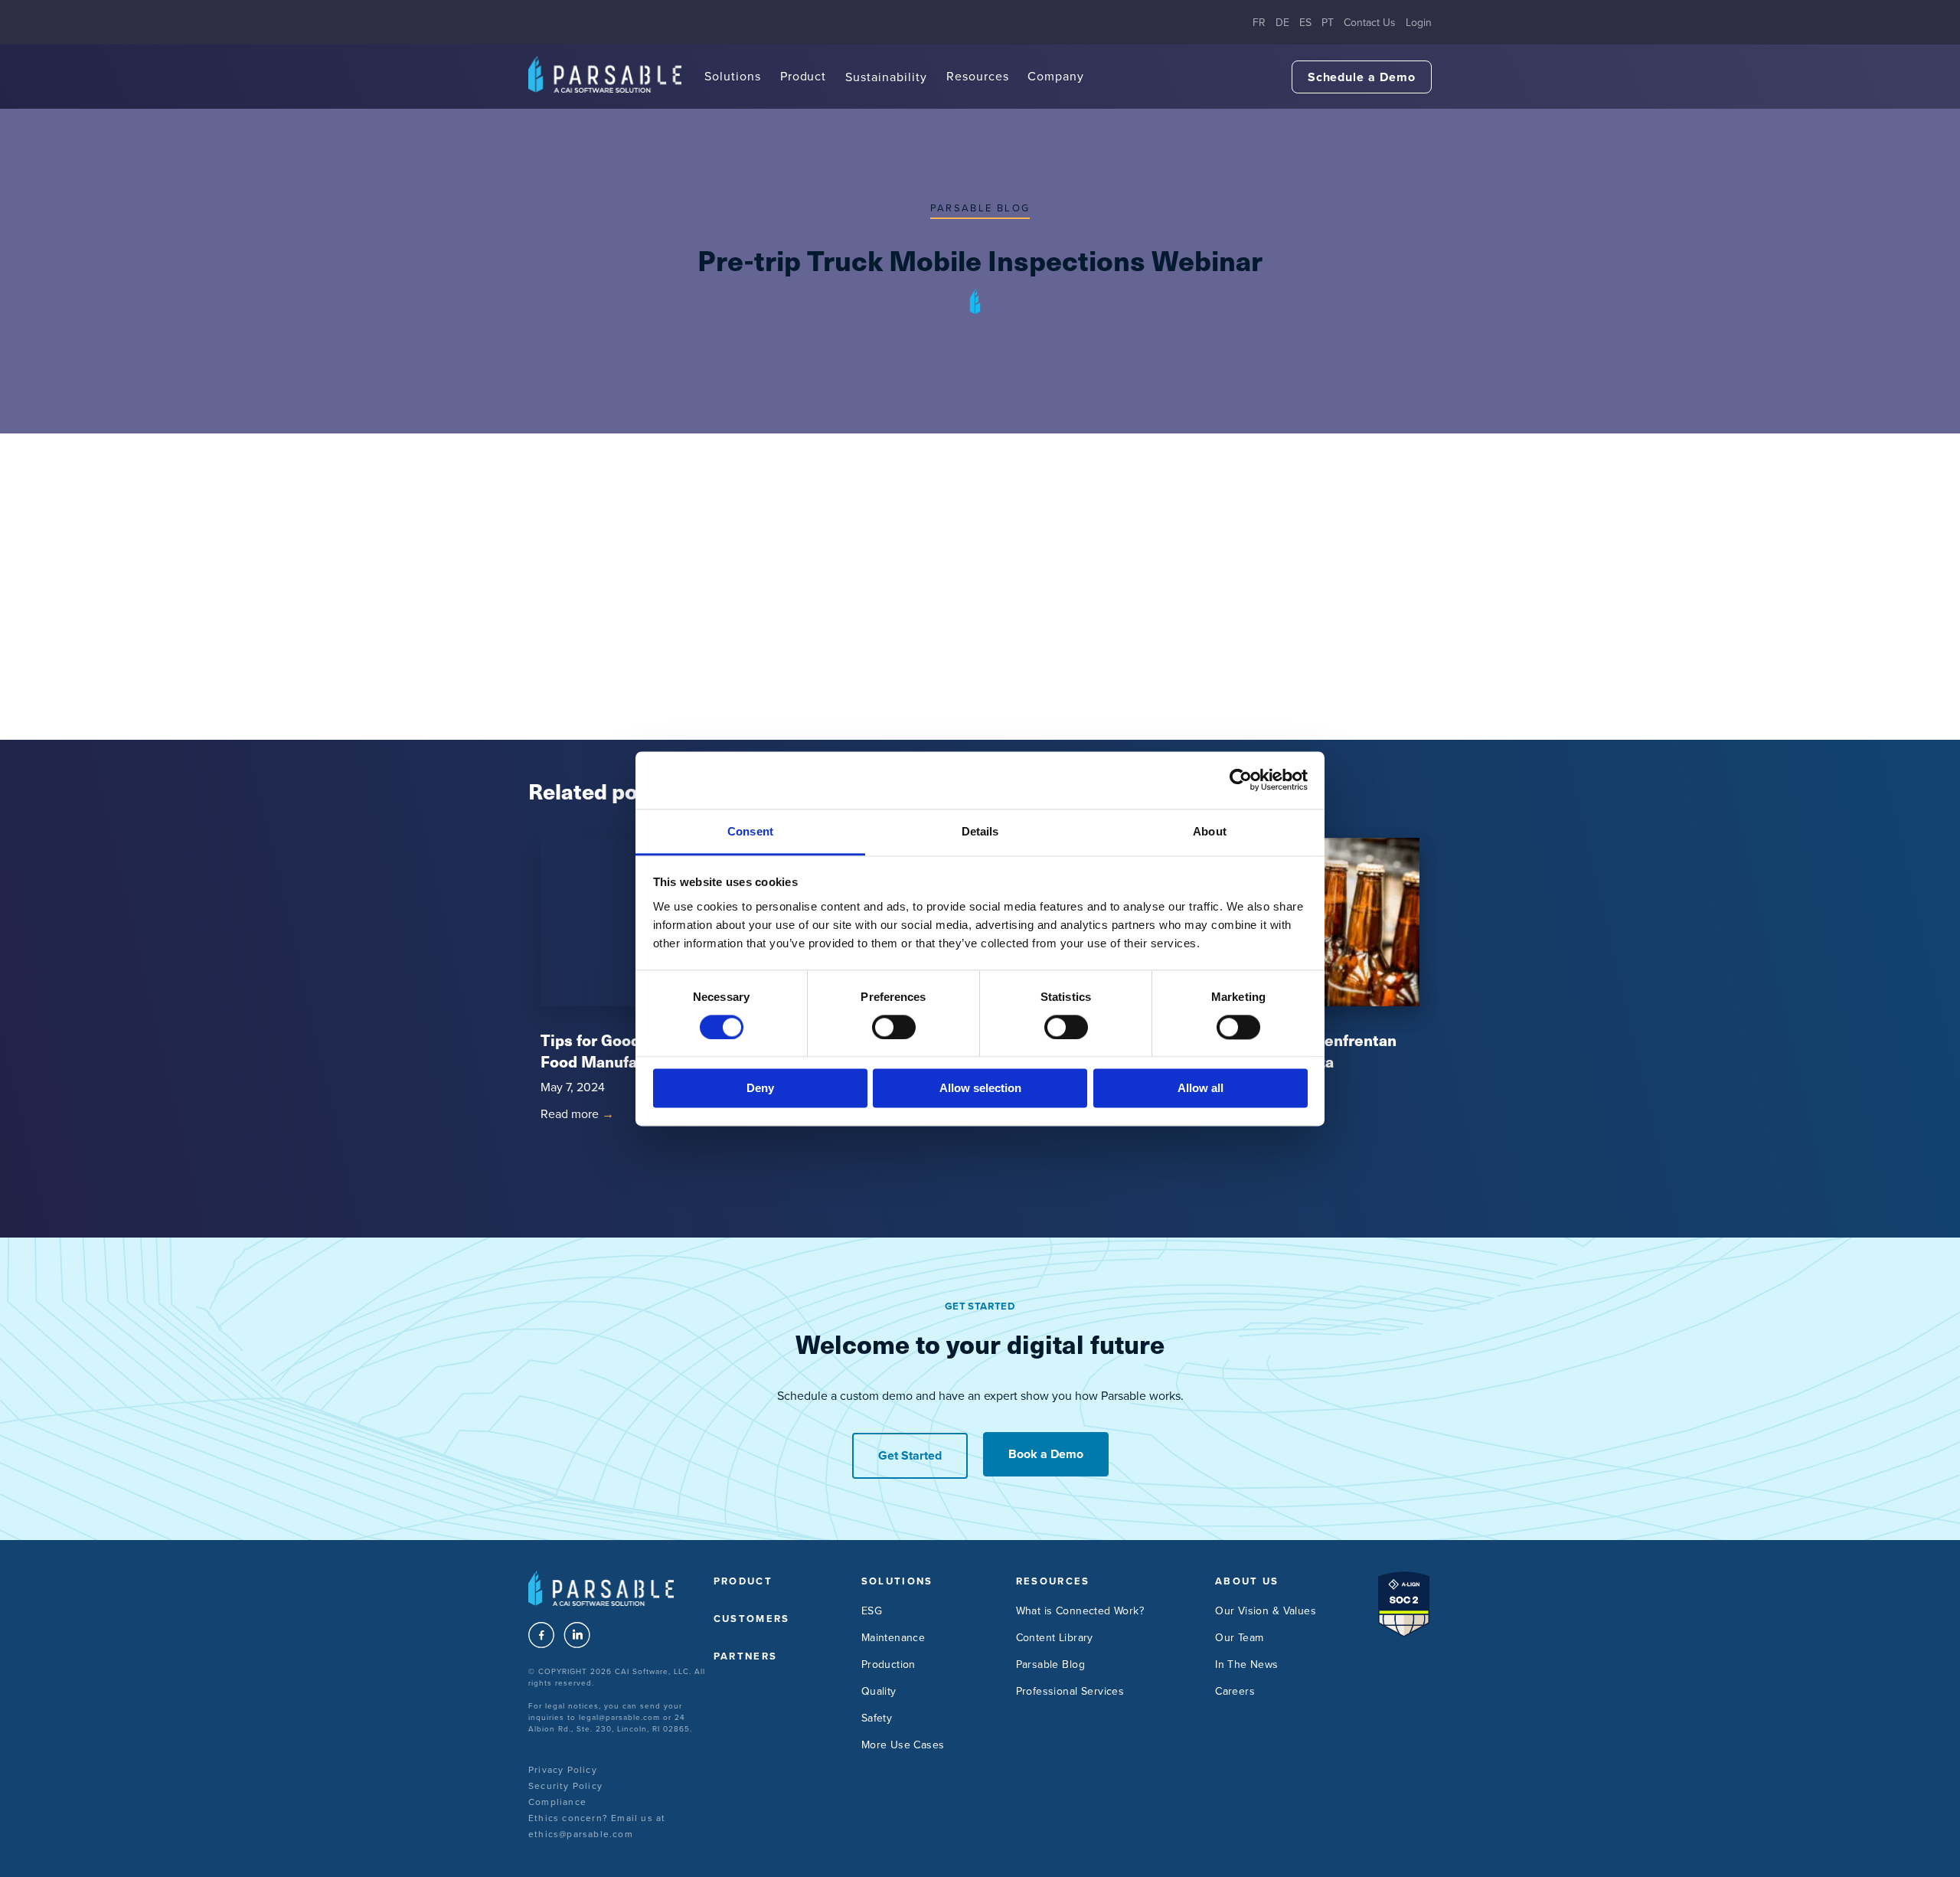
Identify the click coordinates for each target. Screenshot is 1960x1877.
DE (1282, 23)
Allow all (1200, 1089)
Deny (760, 1089)
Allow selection (980, 1089)
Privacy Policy (563, 1770)
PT (1328, 23)
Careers (1235, 1691)
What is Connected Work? (1080, 1611)
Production (889, 1664)
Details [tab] (980, 831)
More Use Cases (903, 1745)
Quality (879, 1691)
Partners (746, 1656)
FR (1259, 23)
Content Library (1055, 1638)
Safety (877, 1718)
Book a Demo (1046, 1454)
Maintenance (893, 1638)
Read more (577, 1114)
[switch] (894, 1027)
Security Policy (565, 1786)
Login (1419, 23)
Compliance (557, 1802)
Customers (752, 1619)
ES (1305, 23)
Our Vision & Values (1266, 1611)
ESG (872, 1611)
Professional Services (1070, 1691)
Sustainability (886, 77)
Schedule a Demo (1362, 77)
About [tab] (1210, 831)
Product (804, 76)
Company (1056, 76)
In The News (1247, 1664)
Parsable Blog (980, 208)
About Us (1247, 1581)
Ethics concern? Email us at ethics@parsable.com (597, 1826)
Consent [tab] (750, 831)
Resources (978, 76)
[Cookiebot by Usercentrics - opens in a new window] (1241, 780)
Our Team (1239, 1638)
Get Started (910, 1455)
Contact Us (1370, 23)
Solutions (733, 76)
